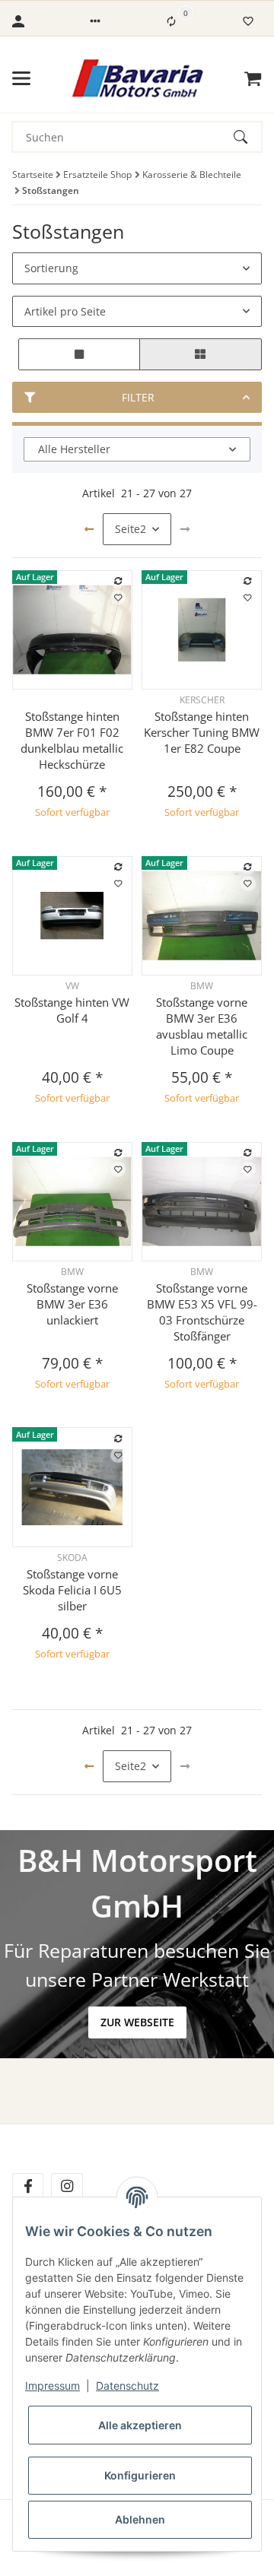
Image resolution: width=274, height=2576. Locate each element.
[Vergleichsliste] (171, 21)
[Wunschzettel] (248, 21)
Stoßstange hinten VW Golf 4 (72, 1010)
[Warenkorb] (253, 78)
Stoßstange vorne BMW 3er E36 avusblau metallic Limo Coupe (202, 1026)
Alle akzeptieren (140, 2425)
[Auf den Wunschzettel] (118, 598)
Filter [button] (138, 397)
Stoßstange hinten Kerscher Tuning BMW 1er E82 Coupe (202, 732)
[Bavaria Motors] (137, 78)
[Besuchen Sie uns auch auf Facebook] (28, 2186)
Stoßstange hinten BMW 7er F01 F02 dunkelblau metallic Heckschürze (72, 740)
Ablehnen (140, 2519)
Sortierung (51, 268)
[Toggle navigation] (21, 78)
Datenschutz (127, 2386)
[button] (95, 21)
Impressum (53, 2386)
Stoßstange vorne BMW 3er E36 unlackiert (72, 1304)
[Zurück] (89, 529)
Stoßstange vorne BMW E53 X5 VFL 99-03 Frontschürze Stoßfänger (202, 1312)
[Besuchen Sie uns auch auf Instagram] (67, 2186)
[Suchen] (247, 137)
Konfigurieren (140, 2475)
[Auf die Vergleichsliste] (118, 581)
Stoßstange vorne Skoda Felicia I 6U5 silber (72, 1590)
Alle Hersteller (74, 449)
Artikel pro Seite (65, 311)
